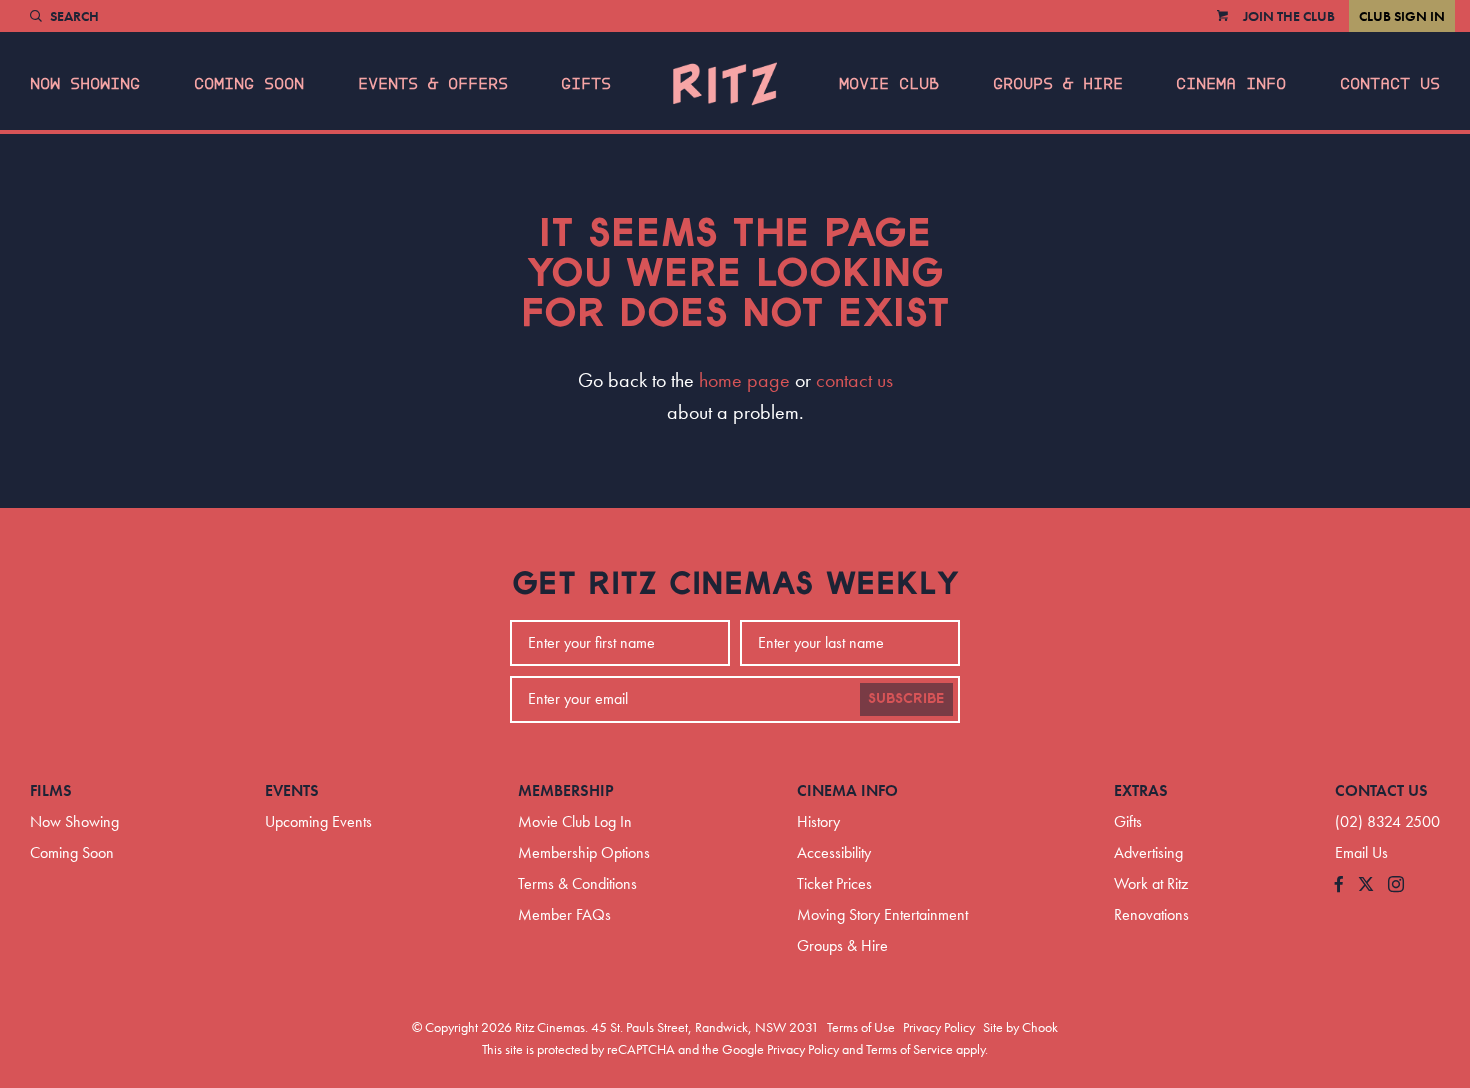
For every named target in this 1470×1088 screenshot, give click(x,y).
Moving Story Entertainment (882, 914)
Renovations (1151, 914)
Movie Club (889, 84)
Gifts (586, 84)
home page (744, 380)
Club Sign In (1402, 16)
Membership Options (584, 852)
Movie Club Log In (575, 821)
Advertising (1148, 852)
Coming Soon (249, 84)
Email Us (1361, 852)
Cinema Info (1231, 84)
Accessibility (834, 852)
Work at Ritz (1151, 883)
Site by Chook (1020, 1027)
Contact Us (1390, 84)
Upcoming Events (318, 821)
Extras (1141, 790)
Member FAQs (564, 914)
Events (292, 790)
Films (51, 790)
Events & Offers (433, 84)
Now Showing (85, 84)
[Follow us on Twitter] (1366, 885)
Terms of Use (861, 1027)
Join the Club (1289, 16)
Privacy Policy (939, 1027)
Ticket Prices (834, 883)
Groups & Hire (1058, 84)
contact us (854, 380)
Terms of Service (909, 1049)
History (818, 821)
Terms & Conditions (577, 883)
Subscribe (906, 699)
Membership (566, 790)
